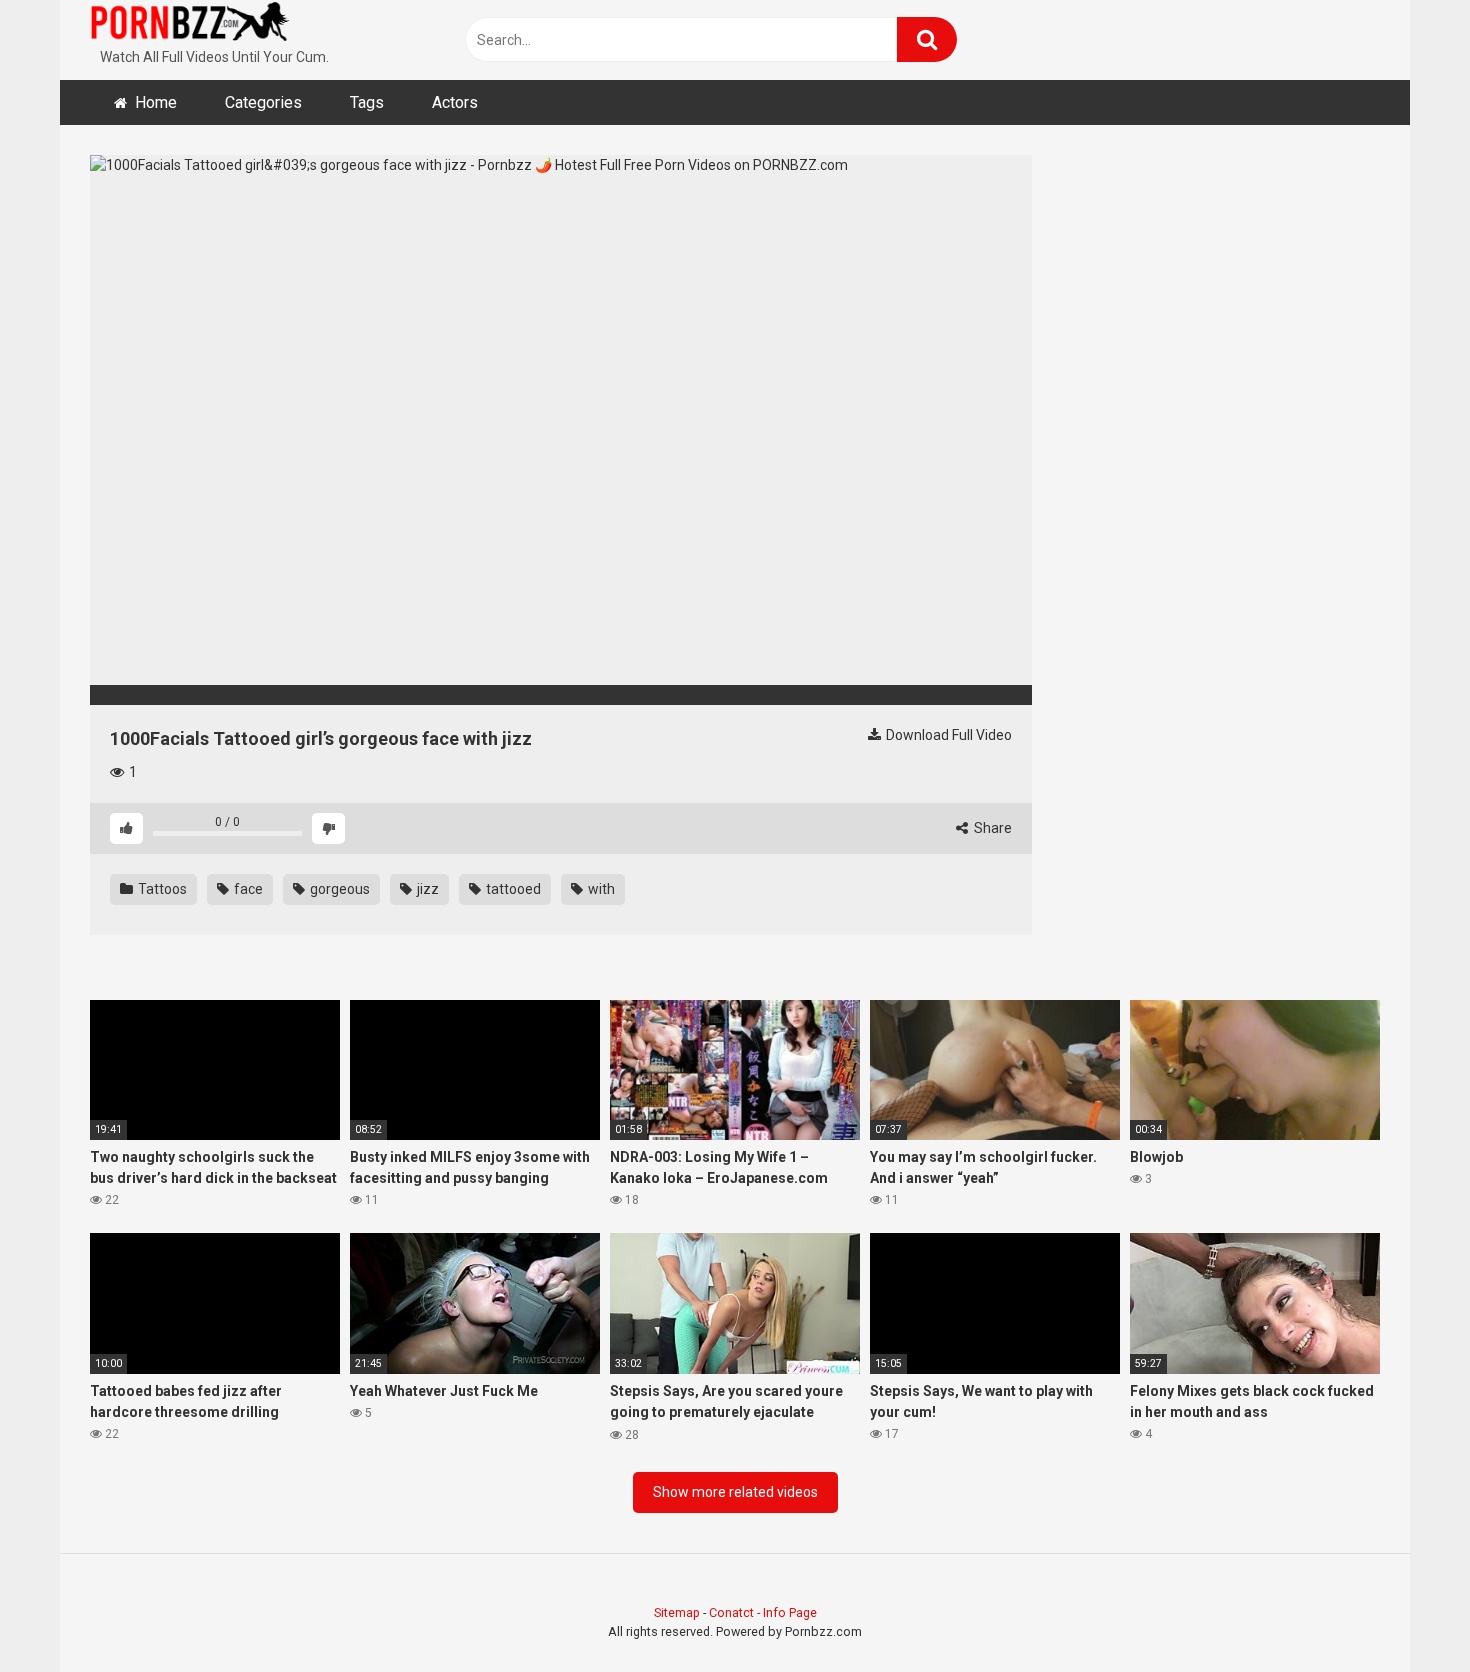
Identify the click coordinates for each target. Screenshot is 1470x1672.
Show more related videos (735, 1492)
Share (991, 828)
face (247, 889)
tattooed (512, 889)
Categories (263, 102)
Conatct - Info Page (763, 1612)
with (600, 889)
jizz (426, 889)
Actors (455, 102)
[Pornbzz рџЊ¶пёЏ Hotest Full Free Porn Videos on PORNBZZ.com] (190, 25)
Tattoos (161, 889)
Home (156, 102)
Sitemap (677, 1612)
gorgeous (338, 889)
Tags (367, 102)
